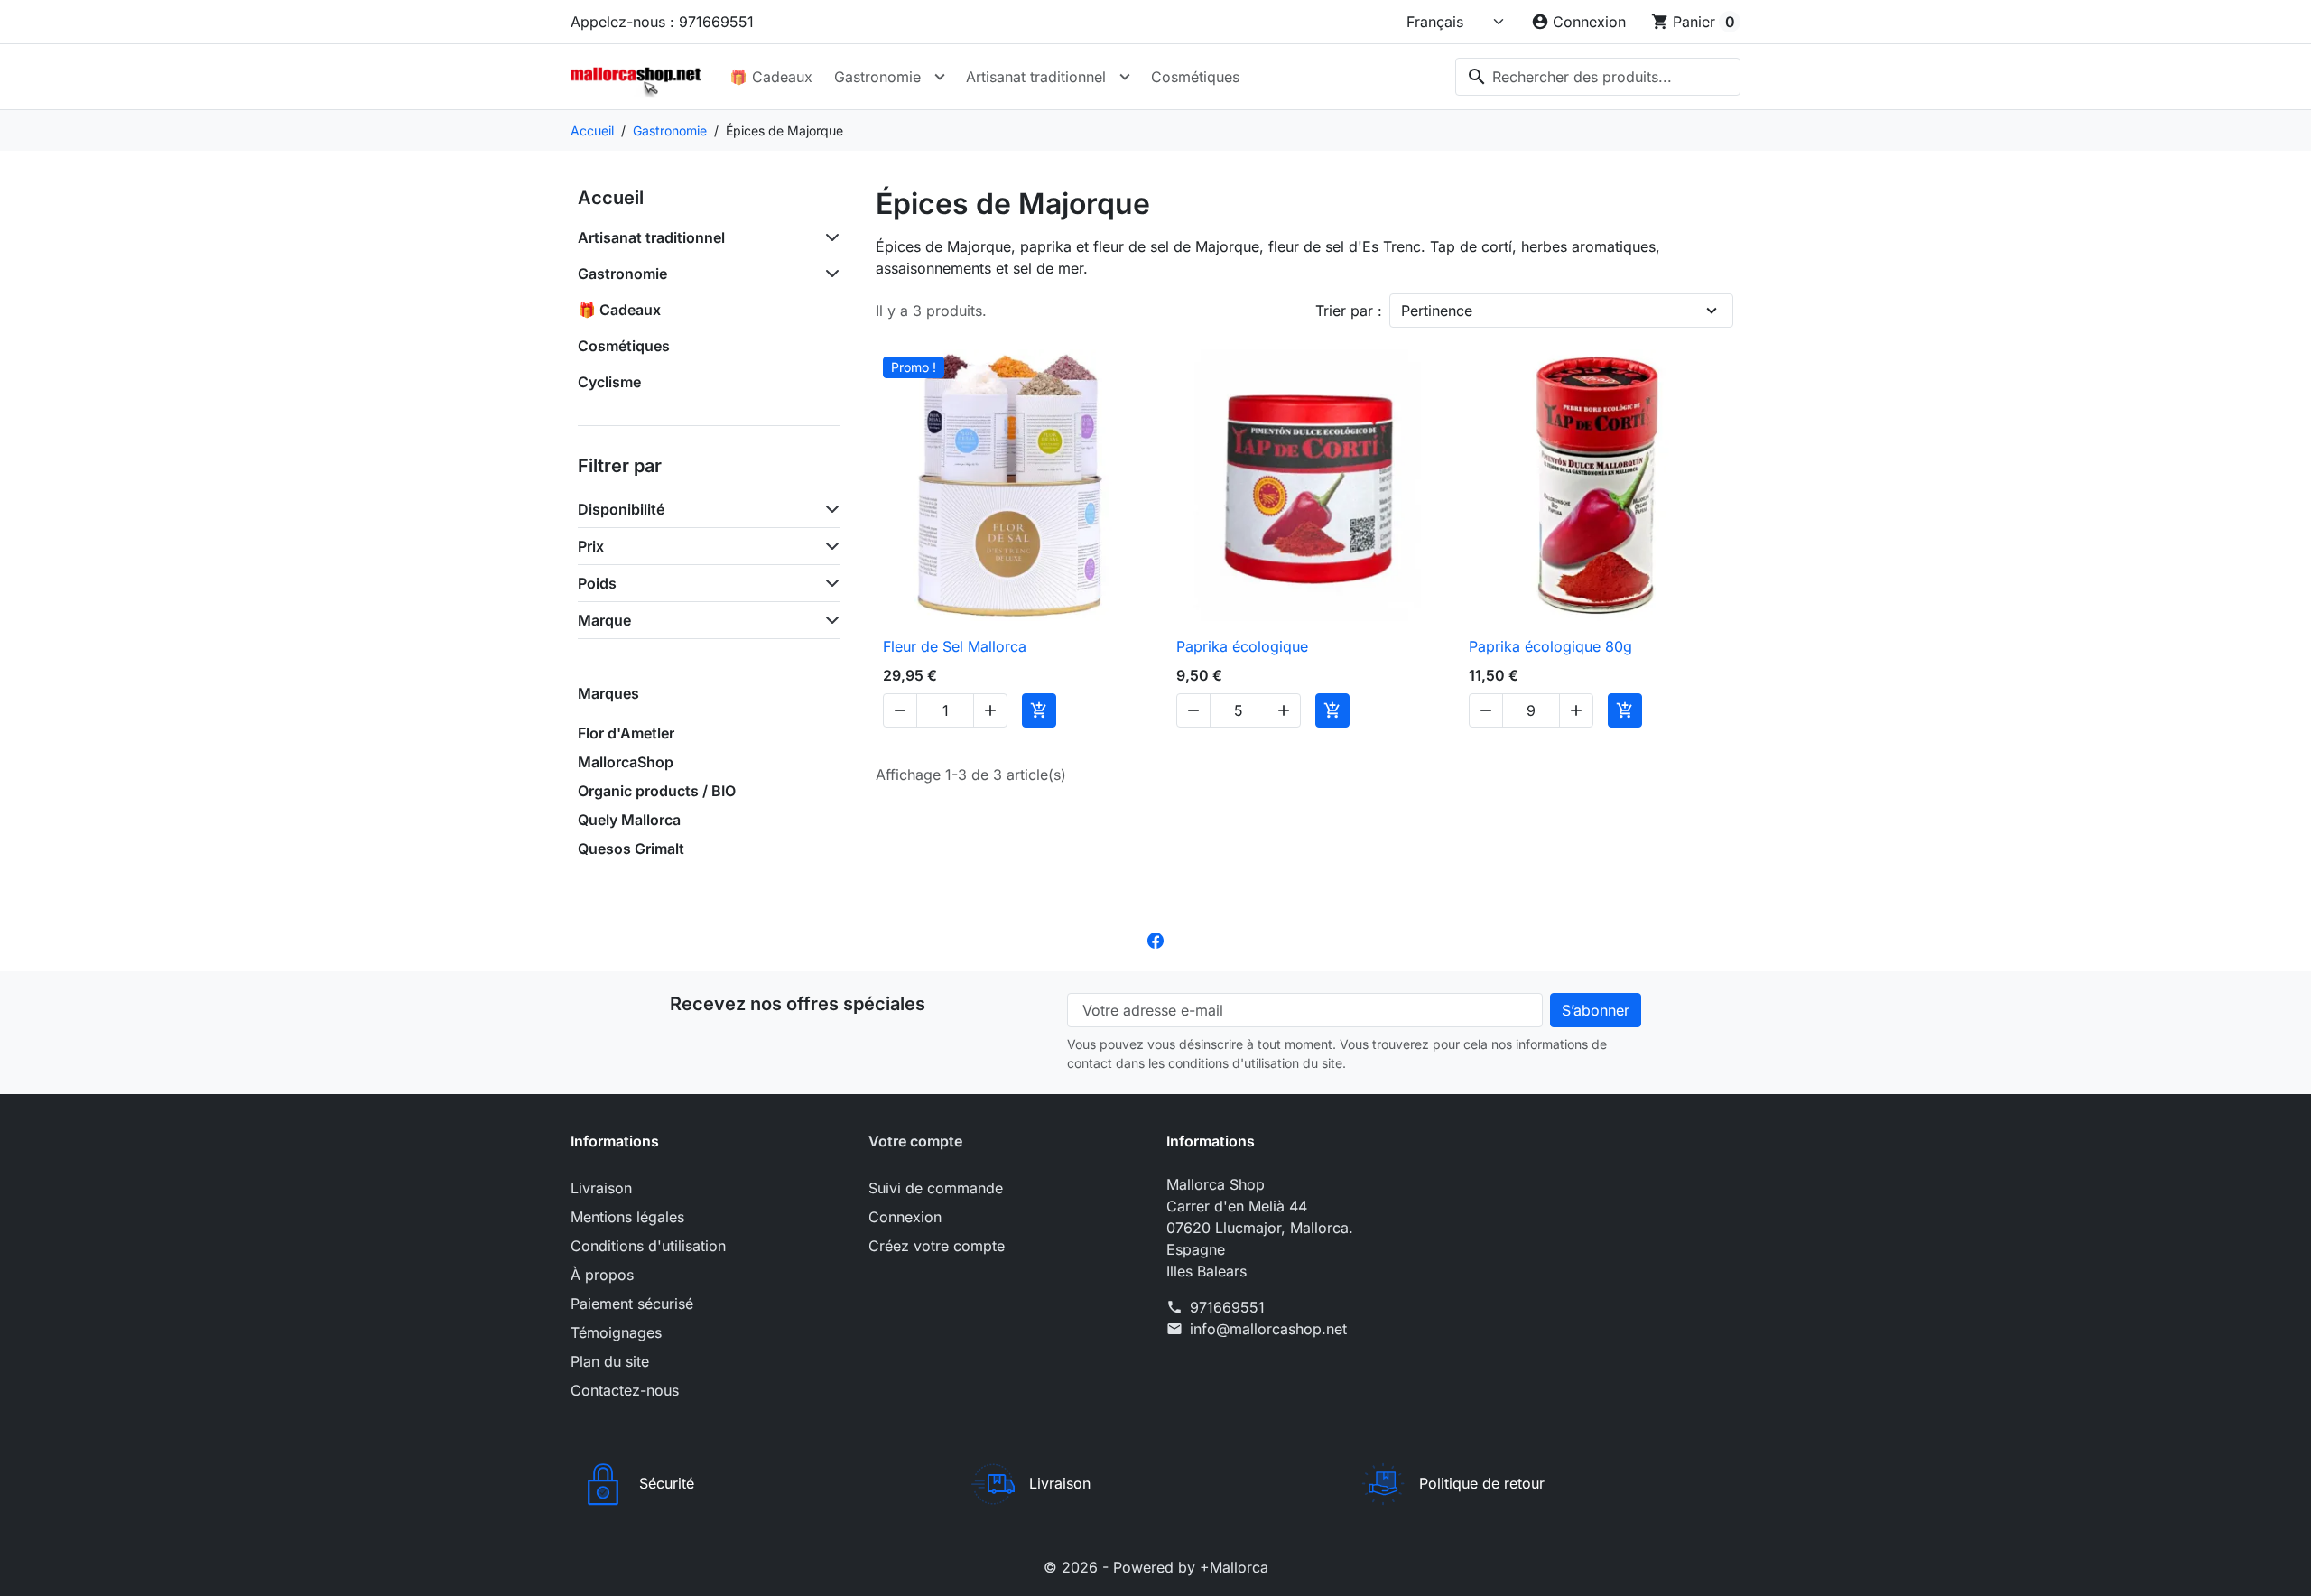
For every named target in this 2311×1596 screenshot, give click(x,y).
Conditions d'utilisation (648, 1246)
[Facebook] (1155, 939)
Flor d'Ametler (626, 733)
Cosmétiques (1195, 77)
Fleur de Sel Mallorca (955, 646)
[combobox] (1598, 77)
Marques (608, 693)
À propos (602, 1275)
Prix (591, 546)
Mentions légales (627, 1217)
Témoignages (616, 1332)
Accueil (611, 198)
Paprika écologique (1242, 646)
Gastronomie (877, 77)
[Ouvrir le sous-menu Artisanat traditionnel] (1125, 77)
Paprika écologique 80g (1550, 646)
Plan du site (610, 1361)
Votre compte (915, 1141)
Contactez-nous (625, 1390)
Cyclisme (609, 382)
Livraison (601, 1188)
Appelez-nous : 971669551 (662, 22)
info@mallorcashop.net (1268, 1329)
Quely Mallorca (629, 820)
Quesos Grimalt (631, 849)
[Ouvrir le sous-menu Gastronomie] (940, 77)
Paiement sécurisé (632, 1304)
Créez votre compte (937, 1246)
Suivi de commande (936, 1188)
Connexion (905, 1217)
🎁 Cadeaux (771, 77)
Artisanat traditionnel (1036, 77)
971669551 (1227, 1307)
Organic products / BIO (657, 791)
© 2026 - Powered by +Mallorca (1156, 1567)
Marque (604, 620)
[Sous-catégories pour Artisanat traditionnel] (829, 237)
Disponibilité (621, 509)
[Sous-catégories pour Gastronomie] (829, 274)
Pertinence (1437, 311)
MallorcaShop (626, 762)
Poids (597, 583)
